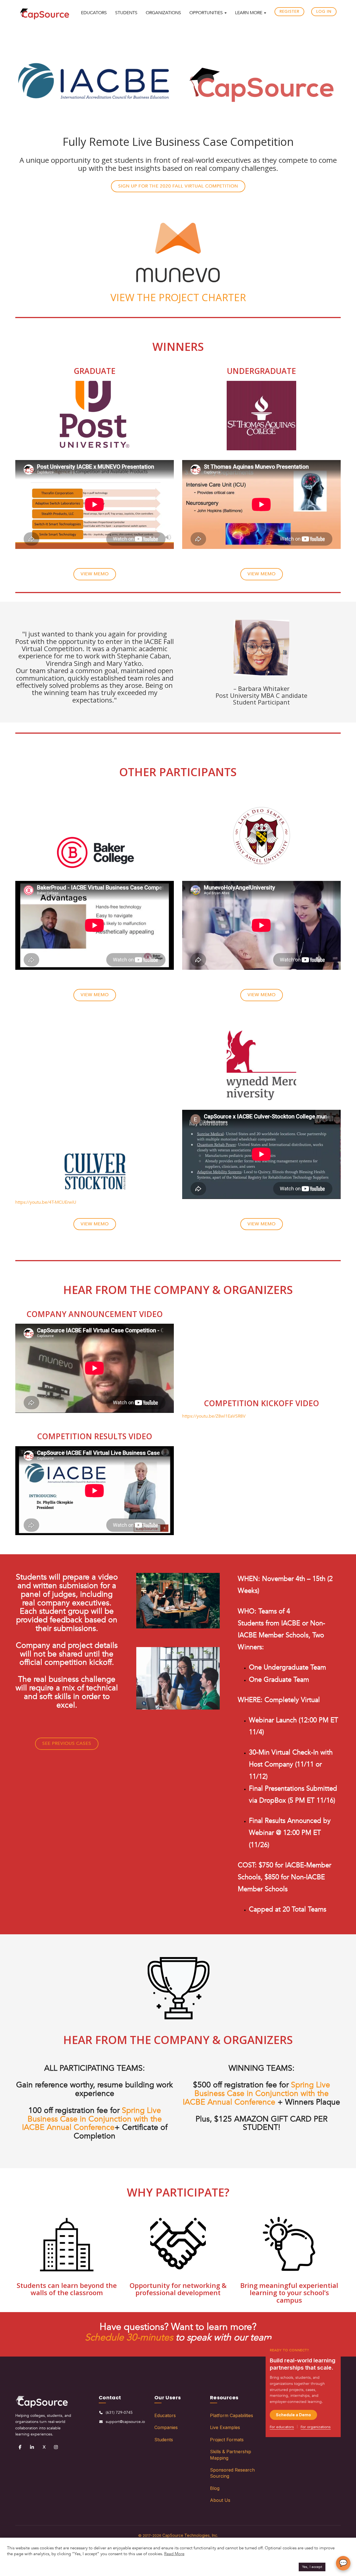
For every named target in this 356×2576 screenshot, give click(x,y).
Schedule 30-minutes (129, 2337)
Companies (166, 2427)
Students (164, 2440)
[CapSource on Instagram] (56, 2447)
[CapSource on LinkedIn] (32, 2447)
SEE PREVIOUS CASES (67, 1743)
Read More (174, 2554)
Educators (165, 2415)
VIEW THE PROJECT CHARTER (178, 297)
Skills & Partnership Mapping (231, 2455)
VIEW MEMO (95, 574)
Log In (324, 12)
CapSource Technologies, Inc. (190, 2535)
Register (289, 12)
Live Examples (225, 2427)
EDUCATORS (94, 13)
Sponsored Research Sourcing (232, 2473)
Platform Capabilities (232, 2415)
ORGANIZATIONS (163, 13)
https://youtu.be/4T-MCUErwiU (46, 1202)
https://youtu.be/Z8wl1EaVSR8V (214, 1416)
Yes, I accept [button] (312, 2567)
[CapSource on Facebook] (20, 2447)
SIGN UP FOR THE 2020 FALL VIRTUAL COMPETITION (178, 186)
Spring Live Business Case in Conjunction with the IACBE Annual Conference (92, 2119)
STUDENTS (126, 13)
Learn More (249, 13)
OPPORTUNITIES (207, 13)
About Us (220, 2500)
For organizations (316, 2427)
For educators (282, 2427)
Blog (215, 2488)
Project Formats (227, 2440)
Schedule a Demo (293, 2415)
